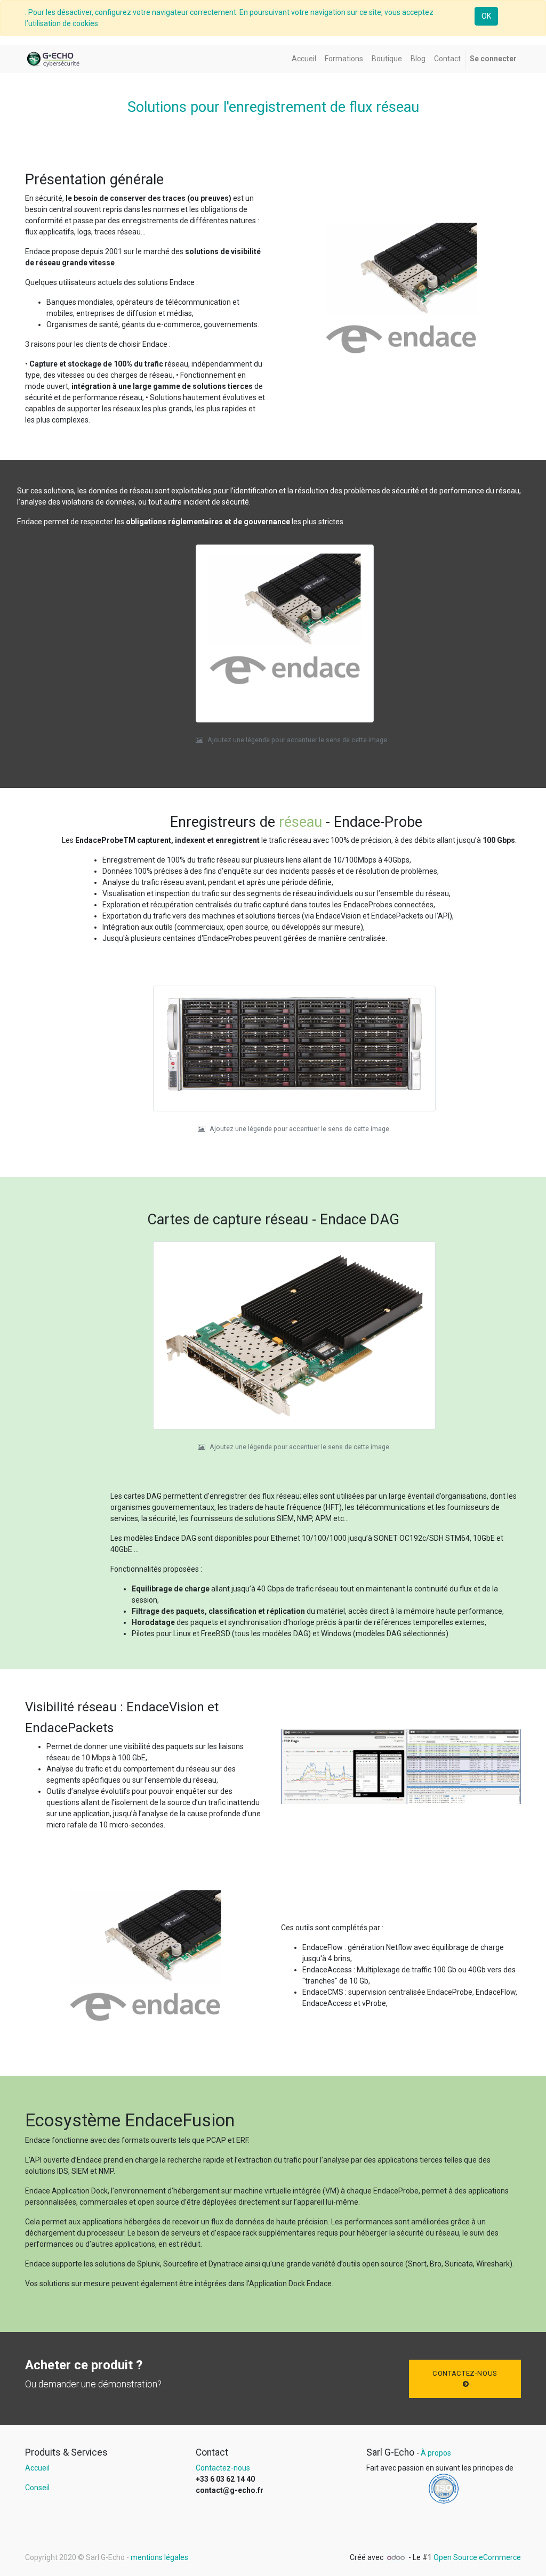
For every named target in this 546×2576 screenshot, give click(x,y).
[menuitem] (304, 59)
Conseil (37, 2488)
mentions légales (159, 2557)
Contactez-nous (465, 2373)
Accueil (37, 2468)
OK (486, 16)
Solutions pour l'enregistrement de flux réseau (273, 107)
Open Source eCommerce (477, 2557)
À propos (436, 2453)
